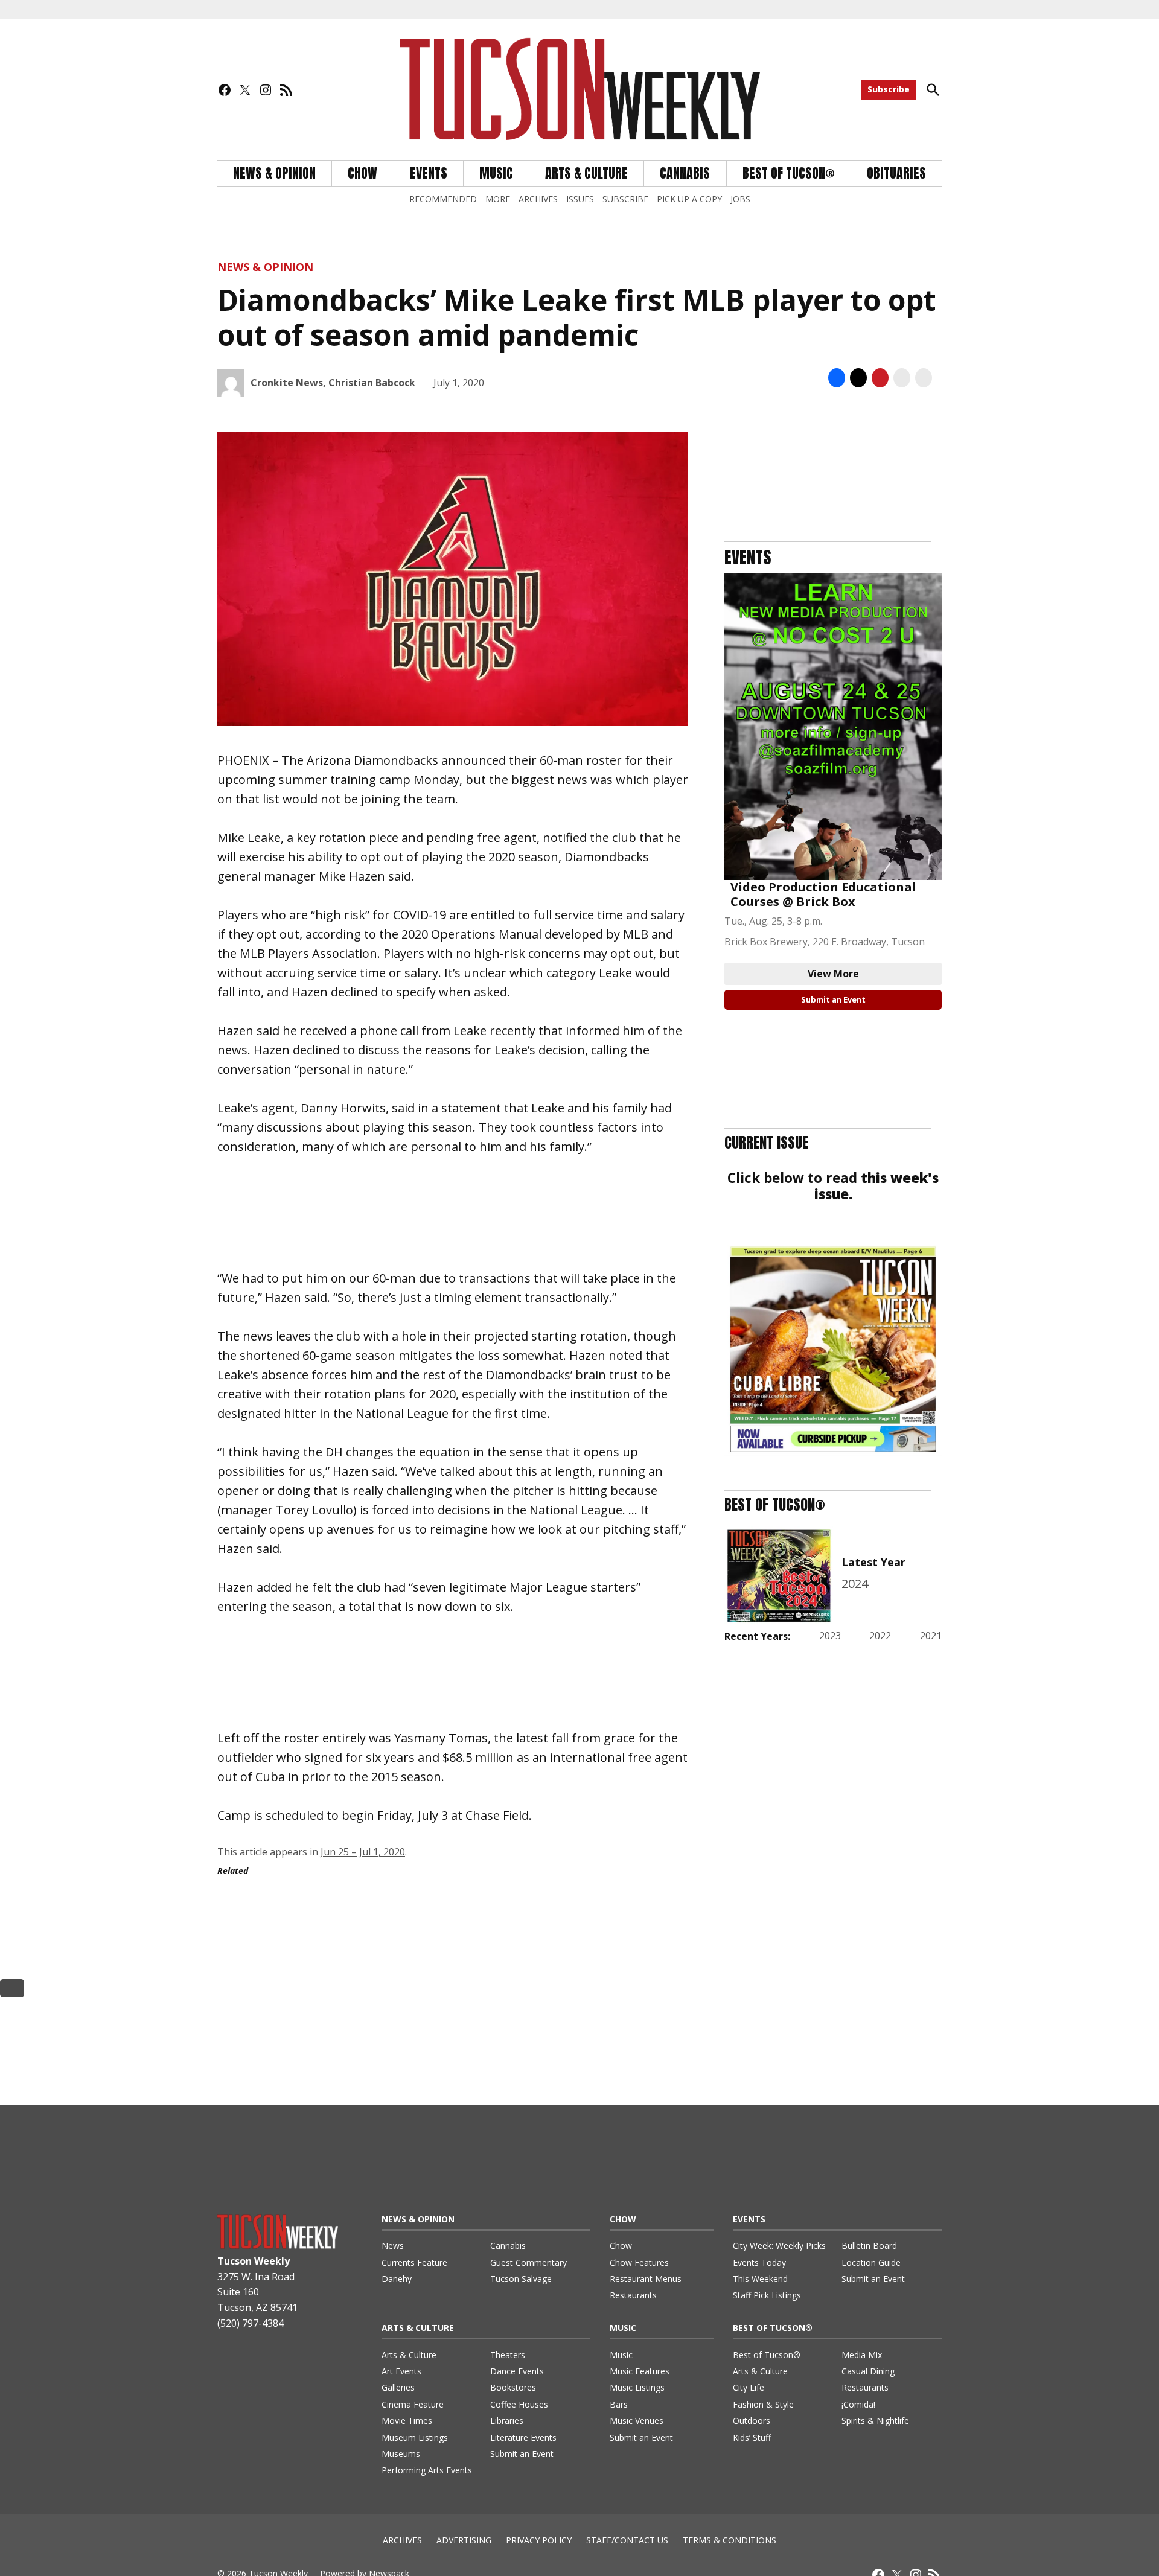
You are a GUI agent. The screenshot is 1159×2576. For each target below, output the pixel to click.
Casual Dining (868, 2371)
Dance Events (517, 2371)
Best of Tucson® (767, 2355)
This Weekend (760, 2279)
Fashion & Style (763, 2404)
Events (429, 173)
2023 (830, 1636)
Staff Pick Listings (767, 2295)
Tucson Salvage (521, 2279)
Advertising (464, 2540)
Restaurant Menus (646, 2279)
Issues (580, 199)
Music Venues (637, 2421)
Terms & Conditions (730, 2540)
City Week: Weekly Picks (779, 2246)
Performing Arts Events (427, 2470)
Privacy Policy (539, 2540)
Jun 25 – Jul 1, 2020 (363, 1852)
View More (833, 974)
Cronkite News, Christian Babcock (333, 383)
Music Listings (637, 2387)
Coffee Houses (519, 2404)
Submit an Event (833, 999)
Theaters (508, 2355)
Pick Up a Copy (689, 199)
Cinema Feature (413, 2404)
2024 (855, 1583)
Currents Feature (414, 2262)
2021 (931, 1636)
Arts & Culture (586, 173)
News (393, 2246)
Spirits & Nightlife (875, 2421)
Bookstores (513, 2387)
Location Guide (871, 2262)
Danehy (397, 2279)
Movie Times (407, 2421)
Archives (538, 199)
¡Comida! (858, 2404)
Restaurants (633, 2295)
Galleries (398, 2387)
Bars (619, 2404)
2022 (880, 1636)
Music (496, 173)
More (498, 199)
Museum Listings (415, 2437)
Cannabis (685, 173)
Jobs (740, 199)
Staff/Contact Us (627, 2540)
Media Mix (862, 2355)
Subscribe (889, 89)
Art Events (401, 2371)
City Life (749, 2387)
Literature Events (523, 2437)
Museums (401, 2454)
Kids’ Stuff (752, 2437)
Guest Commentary (528, 2262)
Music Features (640, 2371)
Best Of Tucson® (789, 173)
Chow (362, 173)
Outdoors (752, 2421)
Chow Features (639, 2262)
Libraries (507, 2421)
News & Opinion (274, 173)
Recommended (443, 199)
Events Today (759, 2262)
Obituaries (896, 173)
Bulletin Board (869, 2246)
